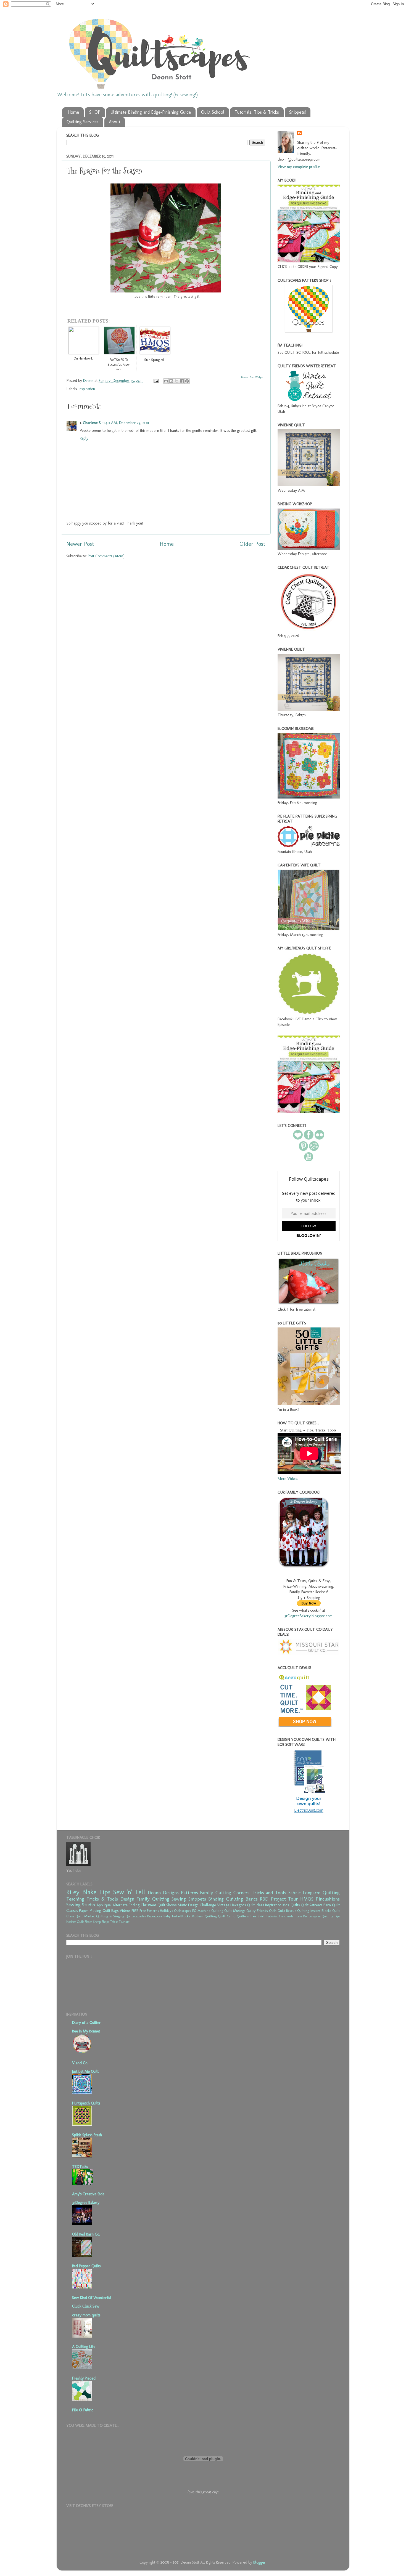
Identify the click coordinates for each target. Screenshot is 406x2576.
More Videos (288, 1479)
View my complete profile (299, 167)
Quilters (243, 1916)
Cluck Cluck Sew (86, 2306)
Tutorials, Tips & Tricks (257, 112)
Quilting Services (83, 122)
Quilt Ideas (255, 1905)
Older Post (252, 544)
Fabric (295, 1893)
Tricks (114, 1922)
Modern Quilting (204, 1916)
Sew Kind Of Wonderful (92, 2298)
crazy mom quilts (86, 2315)
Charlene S (92, 423)
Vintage (223, 1905)
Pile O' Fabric (83, 2410)
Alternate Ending (126, 1905)
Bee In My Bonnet (86, 2031)
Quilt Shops (85, 1922)
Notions (71, 1922)
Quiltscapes (182, 1911)
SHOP (95, 112)
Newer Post (80, 544)
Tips (105, 1892)
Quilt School (213, 112)
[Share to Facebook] (182, 381)
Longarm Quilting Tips (324, 1916)
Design (127, 1899)
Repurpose (155, 1916)
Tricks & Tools (102, 1899)
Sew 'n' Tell (129, 1892)
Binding (216, 1899)
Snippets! (297, 112)
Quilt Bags (110, 1910)
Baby (167, 1916)
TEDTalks (80, 2167)
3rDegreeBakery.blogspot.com (309, 1616)
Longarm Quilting (321, 1893)
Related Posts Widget (252, 377)
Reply (84, 438)
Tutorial (272, 1916)
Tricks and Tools (269, 1893)
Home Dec (301, 1916)
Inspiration (87, 389)
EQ (194, 1911)
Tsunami (125, 1922)
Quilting (303, 1911)
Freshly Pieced (84, 2378)
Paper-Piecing (90, 1910)
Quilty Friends (257, 1911)
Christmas (148, 1905)
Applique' (104, 1905)
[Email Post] (156, 380)
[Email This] (166, 381)
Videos (125, 1910)
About (114, 122)
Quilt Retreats (312, 1905)
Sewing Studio (81, 1905)
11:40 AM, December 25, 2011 (126, 423)
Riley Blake (81, 1892)
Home (73, 112)
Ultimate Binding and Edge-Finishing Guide (151, 112)
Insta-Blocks (181, 1916)
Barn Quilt (332, 1905)
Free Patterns (149, 1911)
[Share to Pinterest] (187, 381)
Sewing (179, 1899)
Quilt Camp (227, 1916)
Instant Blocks (321, 1911)
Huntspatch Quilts (86, 2103)
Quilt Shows (167, 1905)
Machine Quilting (210, 1911)
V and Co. (80, 2063)
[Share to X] (176, 381)
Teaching (75, 1899)
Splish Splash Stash (87, 2135)
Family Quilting (153, 1899)
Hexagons (238, 1905)
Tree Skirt (257, 1916)
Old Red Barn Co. (86, 2234)
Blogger (259, 2562)
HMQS (307, 1899)
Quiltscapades (136, 1916)
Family (207, 1893)
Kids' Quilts (291, 1905)
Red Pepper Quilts (86, 2266)
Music (182, 1905)
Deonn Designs (163, 1893)
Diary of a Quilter (86, 2023)
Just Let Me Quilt (85, 2071)
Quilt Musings (235, 1911)
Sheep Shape (101, 1922)
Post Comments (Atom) (106, 556)
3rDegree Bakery (86, 2202)
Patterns (189, 1893)
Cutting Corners (232, 1893)
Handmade (286, 1916)
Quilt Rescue (287, 1911)
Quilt (273, 1911)
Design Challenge (202, 1905)
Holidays (166, 1911)
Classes (72, 1910)
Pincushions (328, 1899)
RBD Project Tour (279, 1899)
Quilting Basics (242, 1899)
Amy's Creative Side (88, 2194)
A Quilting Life (84, 2346)
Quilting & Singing (110, 1916)
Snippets (197, 1899)
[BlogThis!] (171, 381)
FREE (135, 1911)
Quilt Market (85, 1916)
